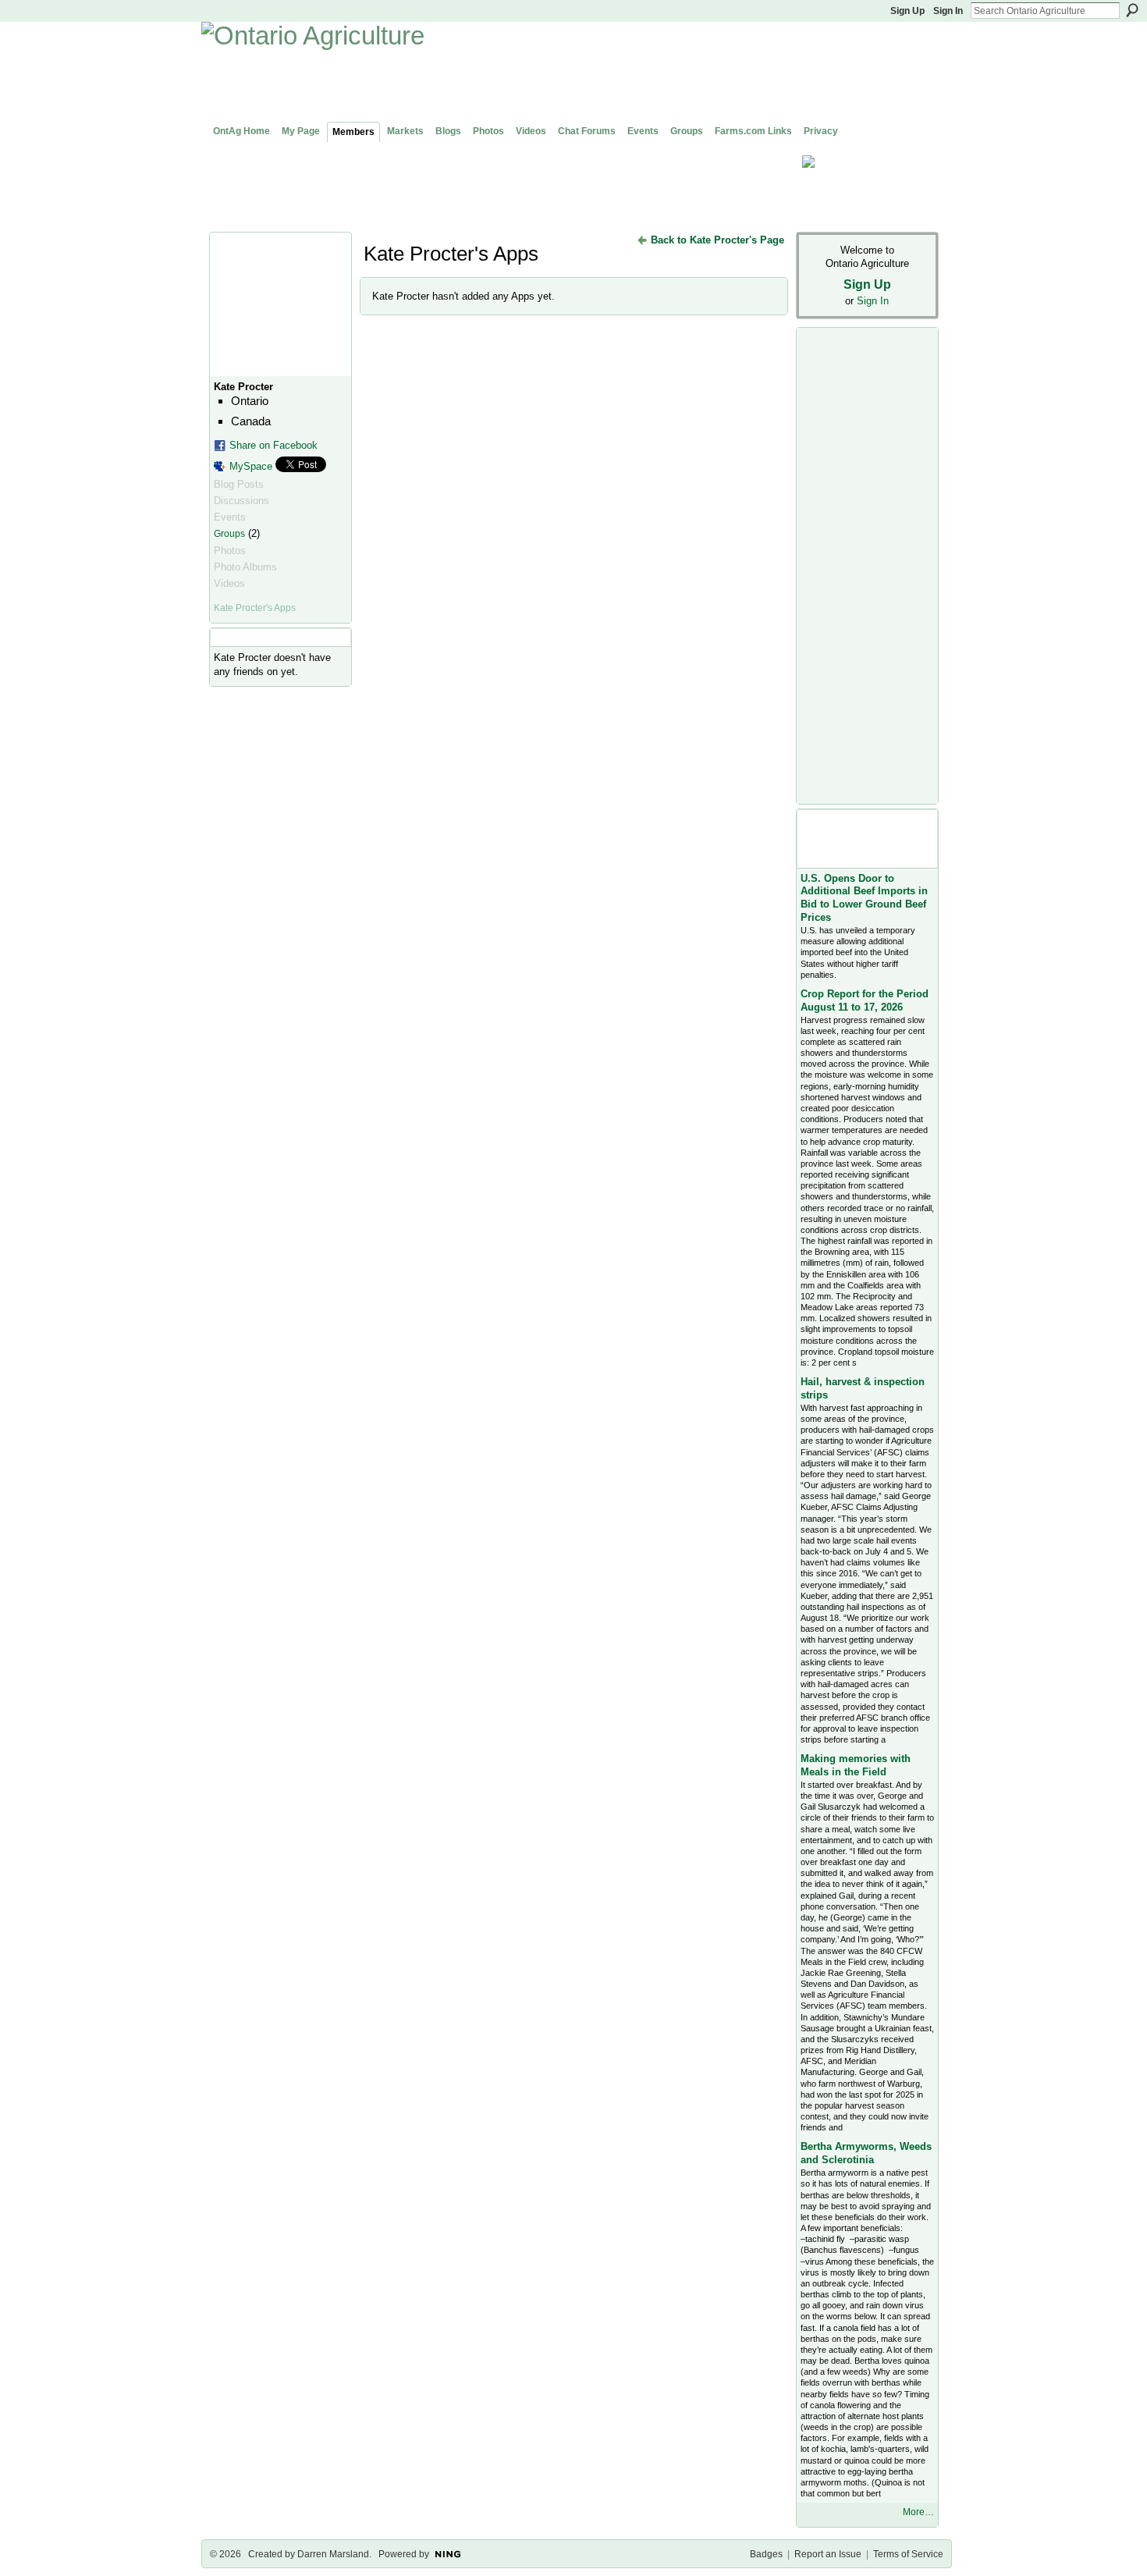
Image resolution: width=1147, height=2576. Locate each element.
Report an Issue (828, 2554)
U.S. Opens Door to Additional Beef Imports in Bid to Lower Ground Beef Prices (864, 898)
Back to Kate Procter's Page (717, 240)
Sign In (948, 11)
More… (918, 2512)
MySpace (251, 466)
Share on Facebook (273, 445)
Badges (766, 2554)
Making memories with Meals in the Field (856, 1765)
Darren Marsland (333, 2554)
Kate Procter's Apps (255, 608)
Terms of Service (908, 2554)
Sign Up (907, 11)
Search (1132, 10)
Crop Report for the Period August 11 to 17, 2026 (865, 1000)
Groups (229, 534)
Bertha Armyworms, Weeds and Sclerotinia (866, 2153)
